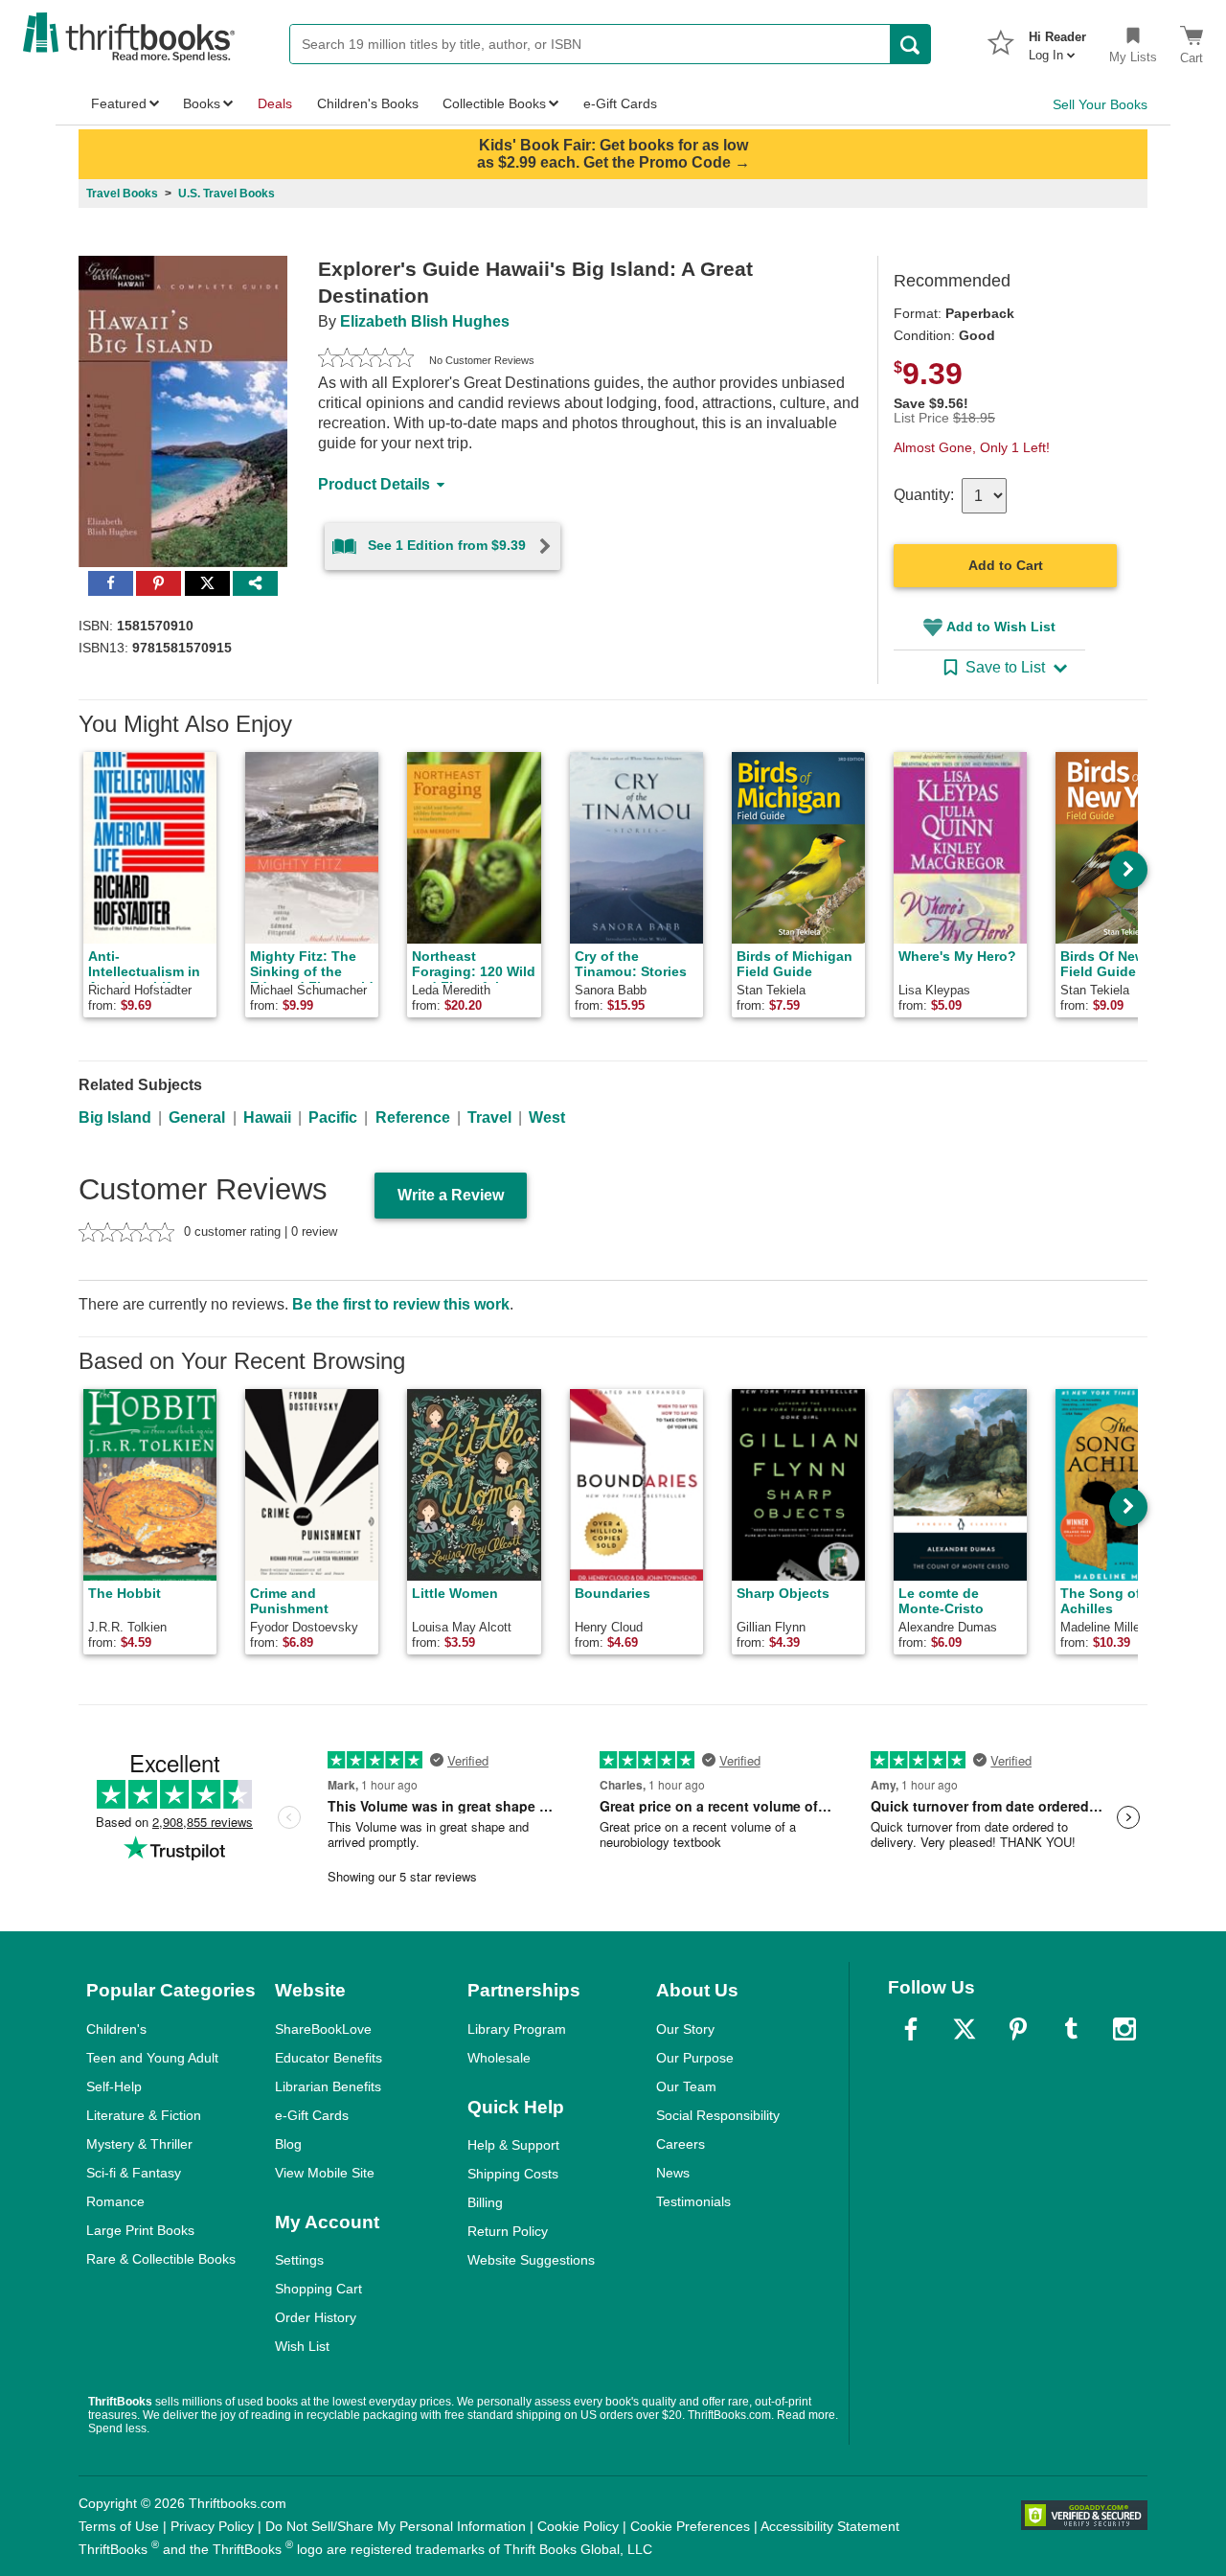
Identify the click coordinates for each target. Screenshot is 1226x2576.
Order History (316, 2317)
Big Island (115, 1117)
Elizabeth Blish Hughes (425, 321)
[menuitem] (1057, 40)
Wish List (302, 2346)
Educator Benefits (329, 2058)
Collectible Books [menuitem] (494, 103)
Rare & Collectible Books (161, 2259)
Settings (299, 2260)
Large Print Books (140, 2230)
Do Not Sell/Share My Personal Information (396, 2526)
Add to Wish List (1001, 627)
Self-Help (114, 2086)
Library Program (517, 2029)
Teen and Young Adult (152, 2058)
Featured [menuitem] (119, 103)
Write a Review (451, 1195)
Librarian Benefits (328, 2086)
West (547, 1117)
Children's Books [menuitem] (368, 103)
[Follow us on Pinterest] (1018, 2029)
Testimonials (693, 2201)
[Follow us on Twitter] (965, 2029)
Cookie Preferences (690, 2526)
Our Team (686, 2086)
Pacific (333, 1117)
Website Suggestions (531, 2260)
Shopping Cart (318, 2289)
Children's (116, 2029)
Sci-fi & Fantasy (134, 2173)
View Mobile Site (325, 2173)
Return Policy (508, 2231)
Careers (681, 2144)
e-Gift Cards (312, 2115)
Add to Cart (1006, 565)
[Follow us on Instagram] (1124, 2029)
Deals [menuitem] (275, 103)
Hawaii (267, 1117)
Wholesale (499, 2058)
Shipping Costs (513, 2174)
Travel (489, 1117)
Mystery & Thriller (139, 2144)
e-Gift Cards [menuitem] (620, 103)
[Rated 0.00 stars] (366, 360)
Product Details (374, 484)
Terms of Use (119, 2526)
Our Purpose (695, 2058)
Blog (288, 2144)
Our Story (685, 2029)
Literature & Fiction (144, 2115)
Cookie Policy (578, 2526)
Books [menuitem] (202, 103)
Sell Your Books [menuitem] (1100, 104)
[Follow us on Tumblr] (1071, 2029)
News (673, 2173)
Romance (115, 2201)
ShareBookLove (323, 2029)
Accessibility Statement (830, 2526)
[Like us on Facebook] (911, 2029)
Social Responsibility (718, 2115)
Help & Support (513, 2145)
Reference (413, 1117)
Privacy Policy (212, 2526)
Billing (485, 2202)
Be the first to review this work (401, 1304)
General (197, 1117)
